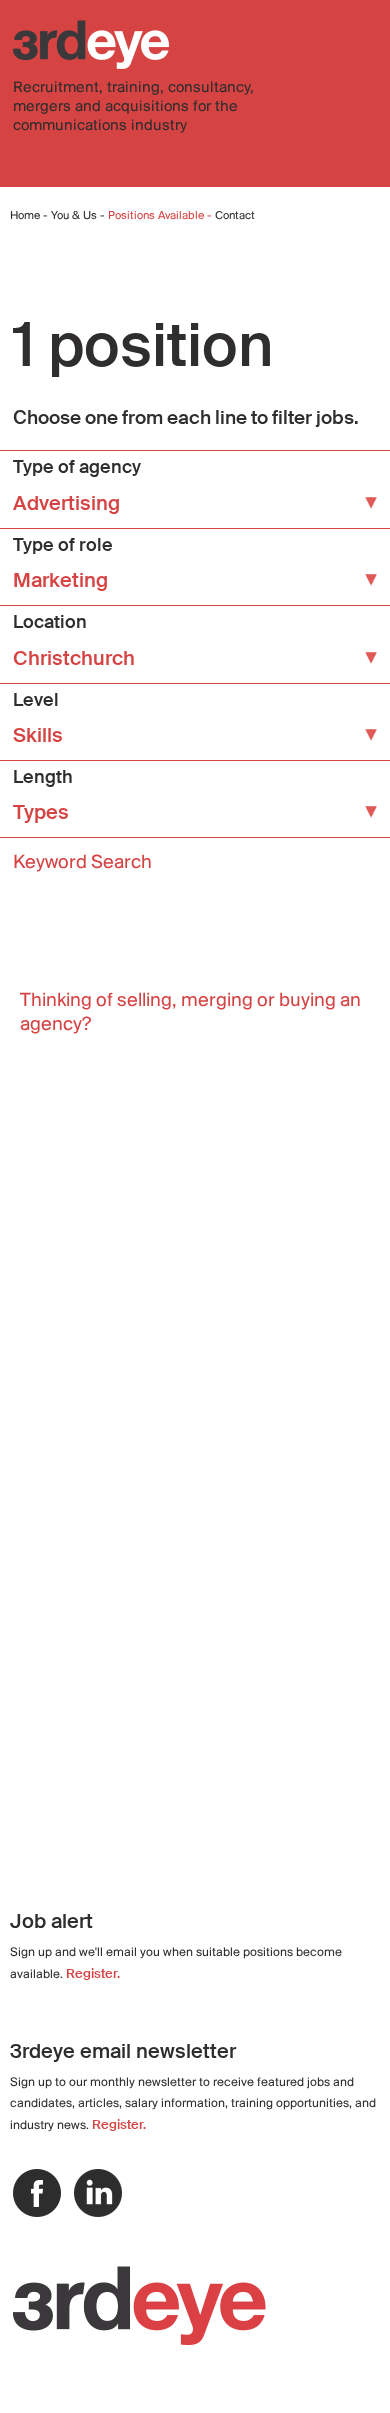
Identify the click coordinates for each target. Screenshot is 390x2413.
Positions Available (157, 216)
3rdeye (91, 44)
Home (25, 216)
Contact (235, 216)
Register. (93, 1973)
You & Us (74, 216)
